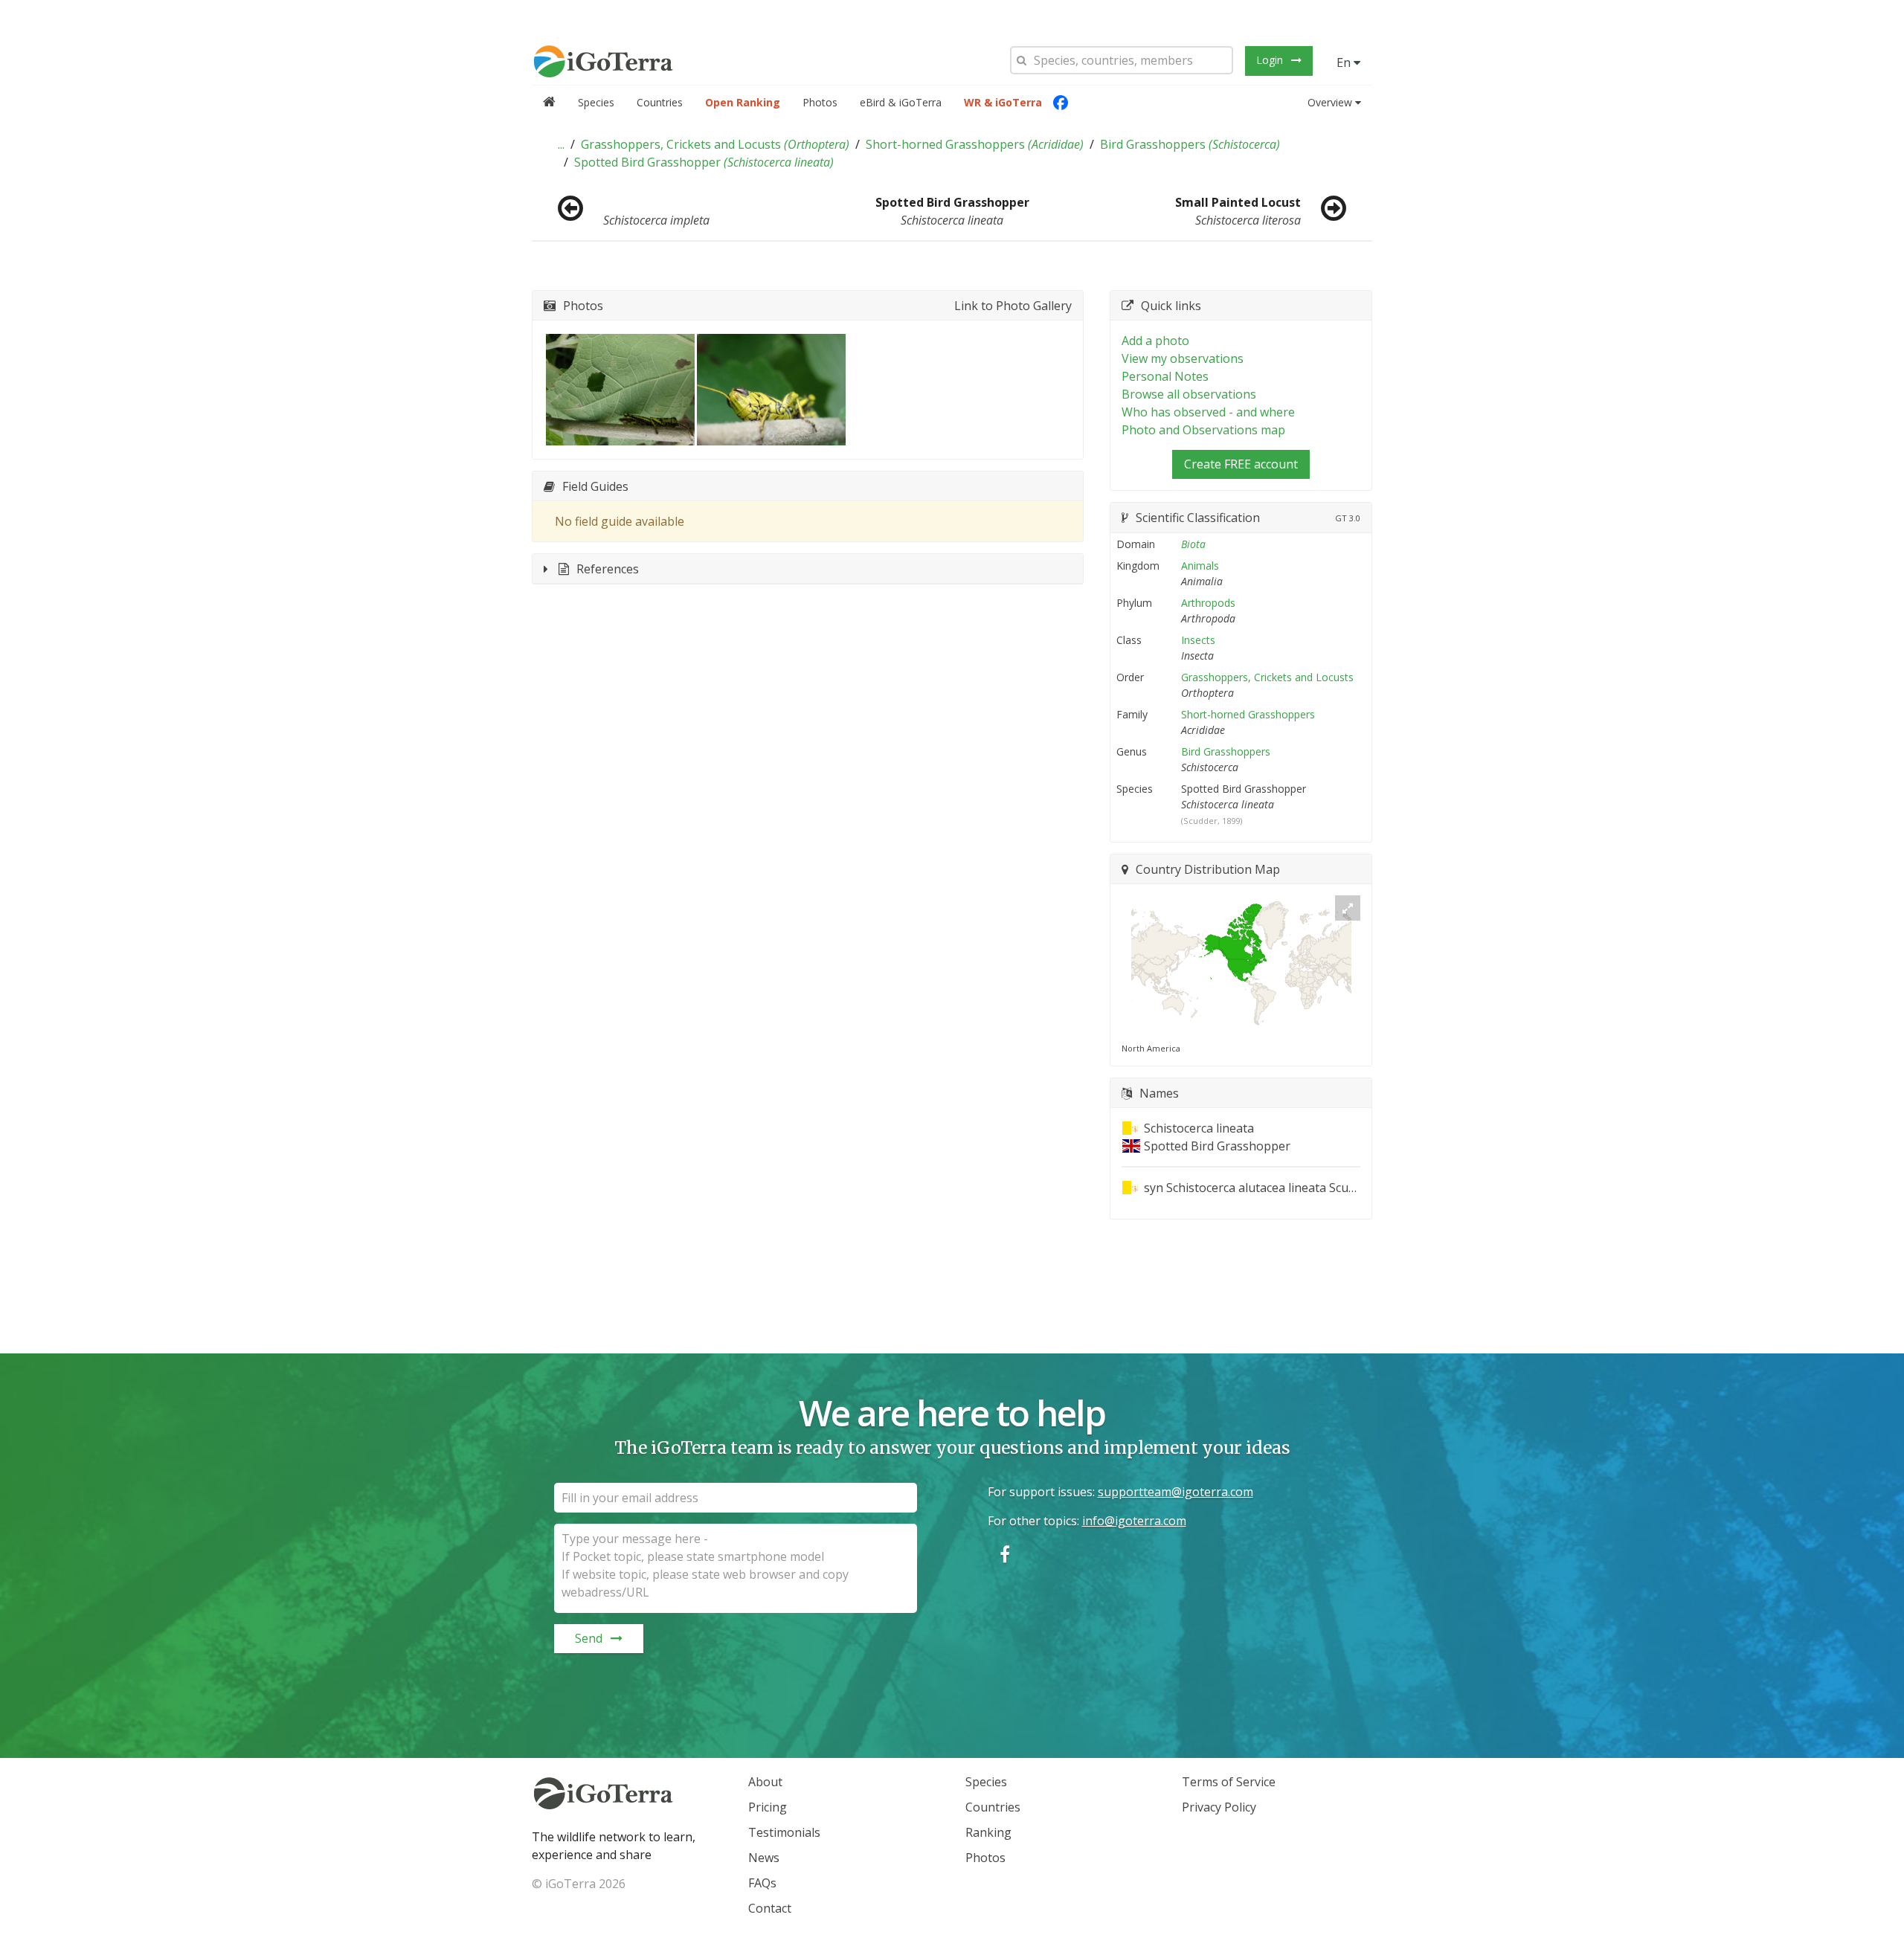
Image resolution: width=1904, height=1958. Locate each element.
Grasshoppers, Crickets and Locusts (715, 144)
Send (589, 1638)
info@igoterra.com (1134, 1521)
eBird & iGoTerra (901, 102)
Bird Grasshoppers (1190, 144)
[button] (561, 144)
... (561, 144)
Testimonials (784, 1832)
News (764, 1858)
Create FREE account (1241, 464)
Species (596, 102)
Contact (770, 1908)
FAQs (762, 1883)
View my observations (1183, 358)
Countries (660, 102)
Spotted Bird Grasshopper (704, 162)
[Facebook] (1061, 103)
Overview (1330, 102)
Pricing (768, 1807)
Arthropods (1208, 603)
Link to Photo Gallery (1013, 306)
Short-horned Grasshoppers (975, 144)
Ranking (988, 1832)
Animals (1200, 566)
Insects (1198, 640)
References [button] (608, 569)
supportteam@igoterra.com (1175, 1492)
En (1345, 62)
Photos (820, 102)
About (765, 1782)
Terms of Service (1229, 1782)
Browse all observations (1189, 394)
